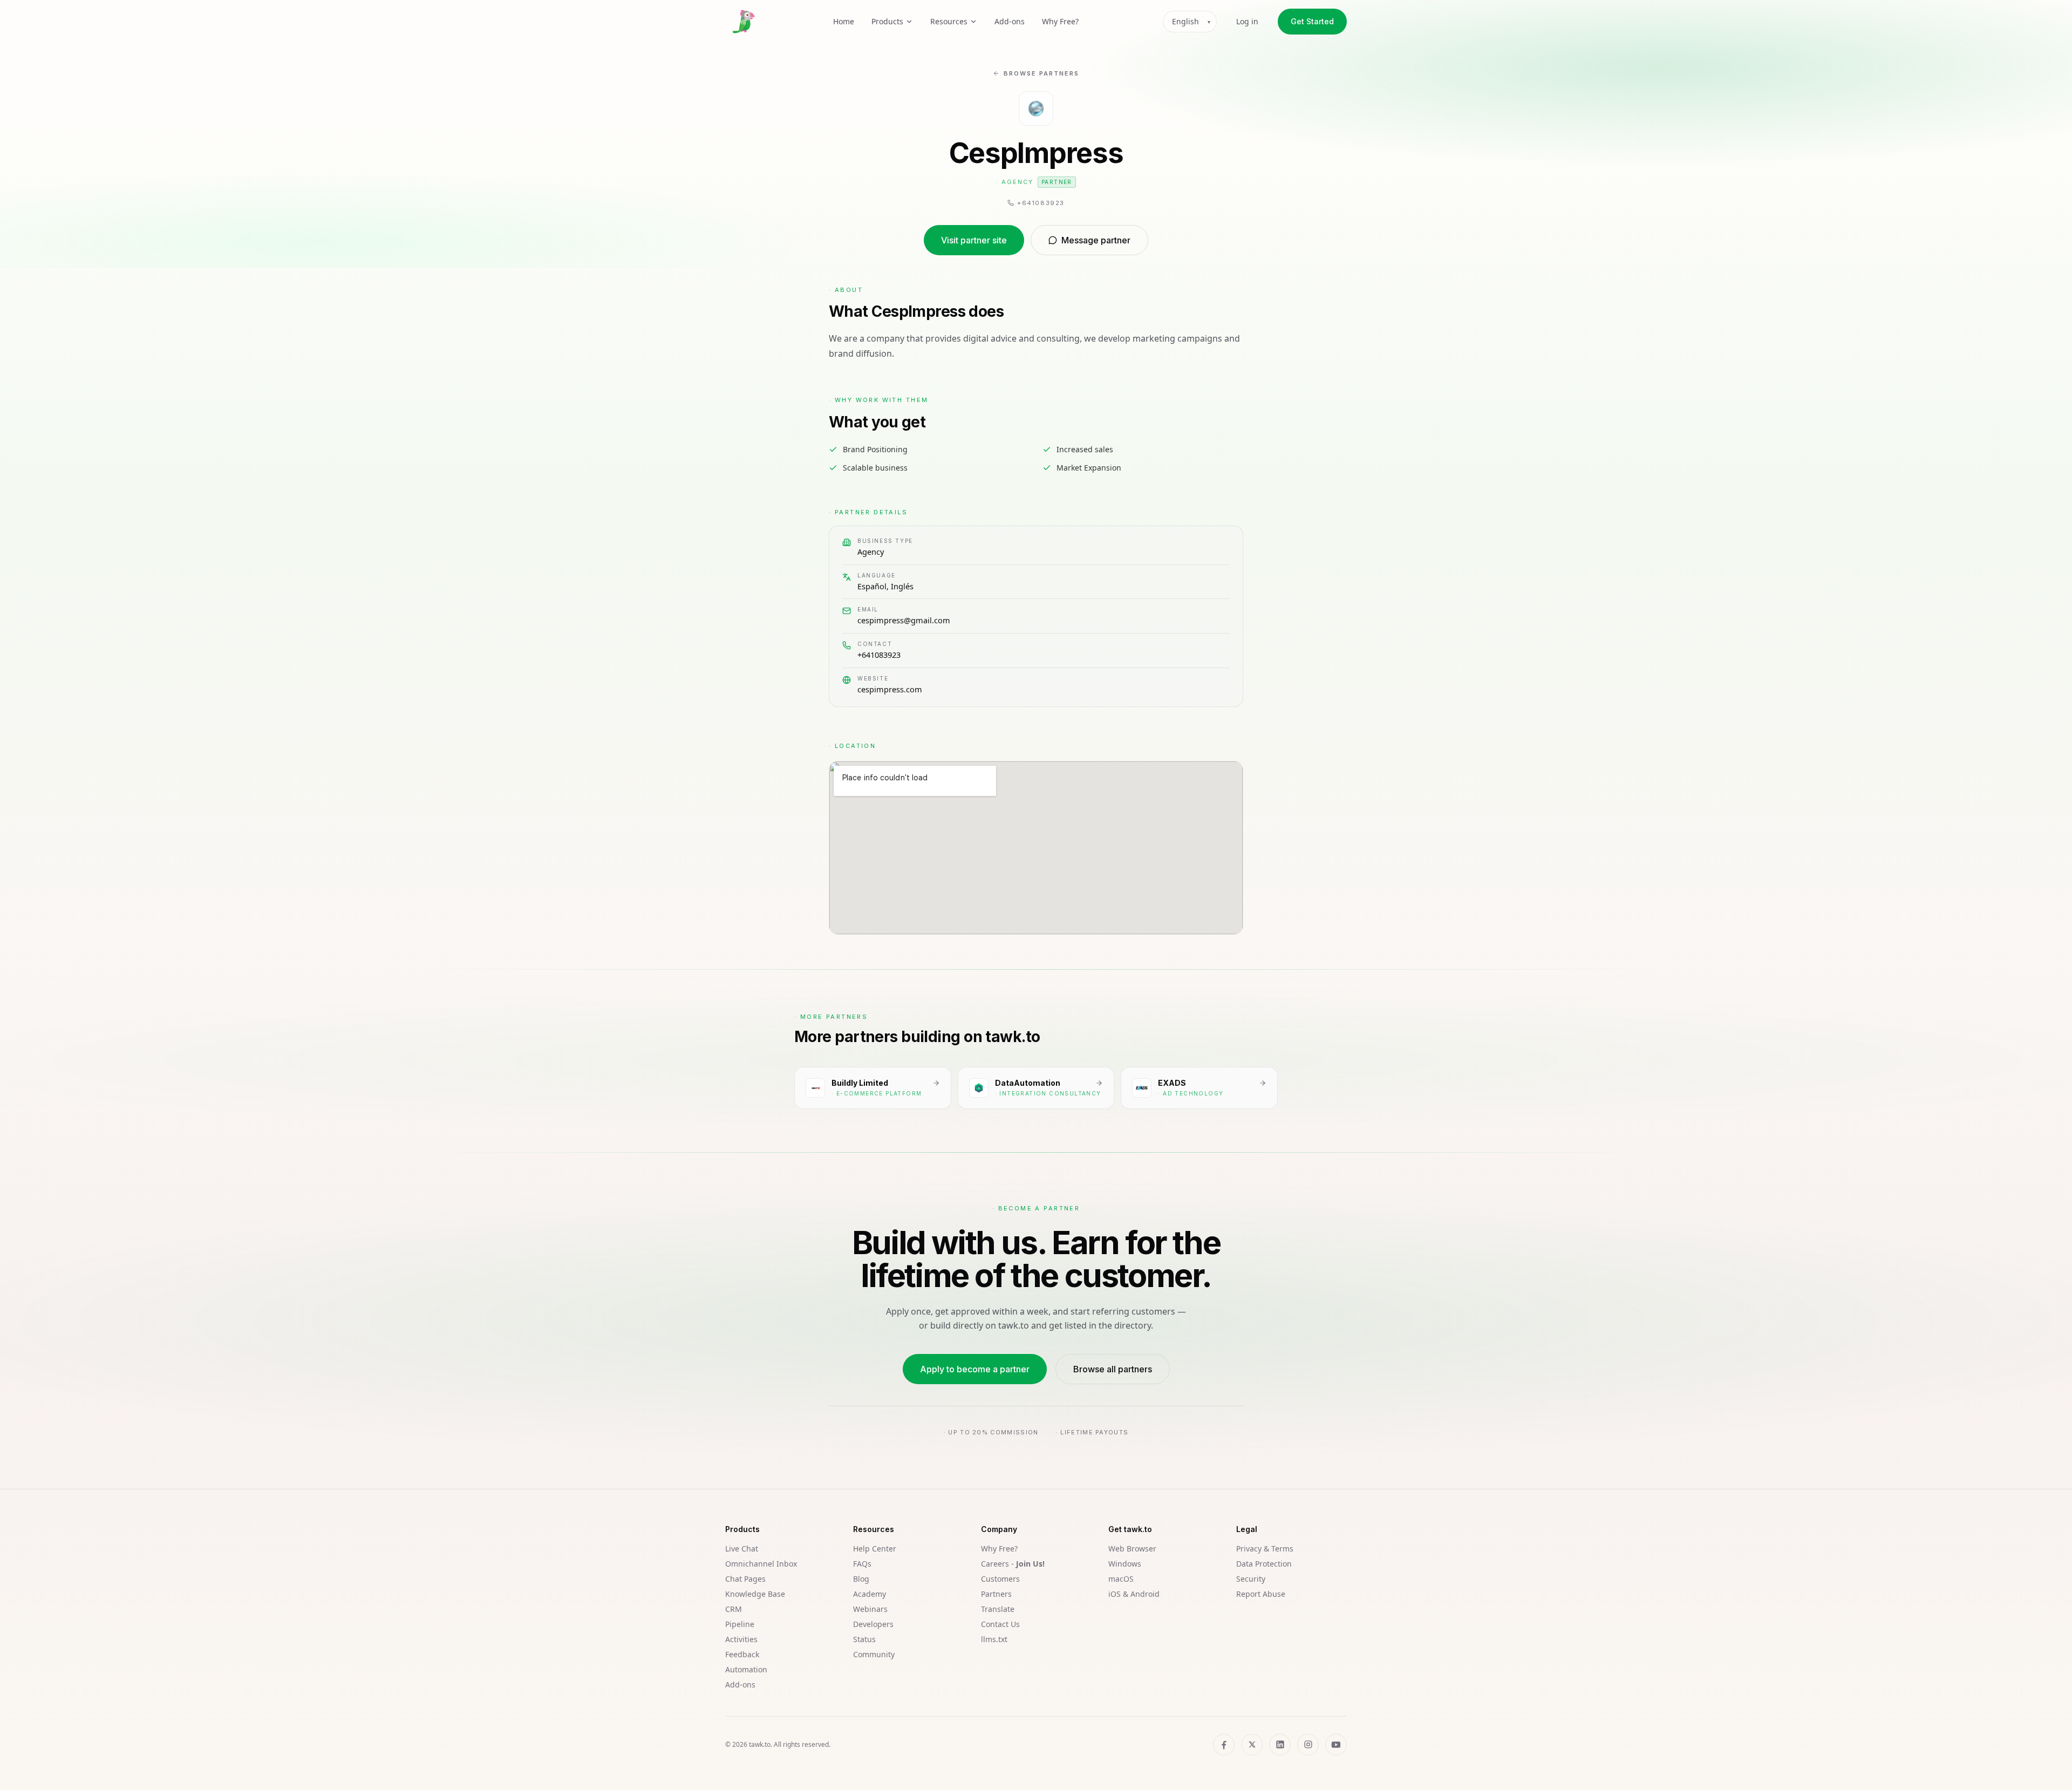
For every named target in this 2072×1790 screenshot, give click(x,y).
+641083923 (879, 655)
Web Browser (1132, 1549)
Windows (1125, 1564)
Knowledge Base (755, 1594)
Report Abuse (1261, 1594)
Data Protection (1264, 1564)
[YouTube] (1336, 1745)
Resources (949, 21)
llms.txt (994, 1639)
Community (874, 1654)
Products (887, 21)
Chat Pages (745, 1579)
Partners (996, 1594)
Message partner (1096, 240)
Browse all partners (1113, 1369)
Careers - (1013, 1564)
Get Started (1312, 21)
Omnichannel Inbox (761, 1564)
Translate (998, 1609)
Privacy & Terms (1265, 1549)
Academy (870, 1594)
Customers (1000, 1579)
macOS (1121, 1579)
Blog (861, 1579)
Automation (746, 1669)
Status (864, 1639)
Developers (873, 1624)
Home (844, 21)
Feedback (742, 1654)
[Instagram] (1308, 1745)
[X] (1252, 1745)
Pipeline (740, 1624)
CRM (734, 1609)
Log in (1247, 21)
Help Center (875, 1549)
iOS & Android (1134, 1594)
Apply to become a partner (975, 1369)
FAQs (862, 1564)
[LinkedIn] (1280, 1745)
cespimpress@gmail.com (904, 620)
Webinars (870, 1609)
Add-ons (1010, 21)
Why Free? (1060, 21)
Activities (741, 1639)
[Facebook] (1224, 1745)
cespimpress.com (890, 689)
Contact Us (1000, 1624)
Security (1251, 1579)
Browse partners (1041, 73)
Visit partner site (974, 240)
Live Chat (742, 1549)
